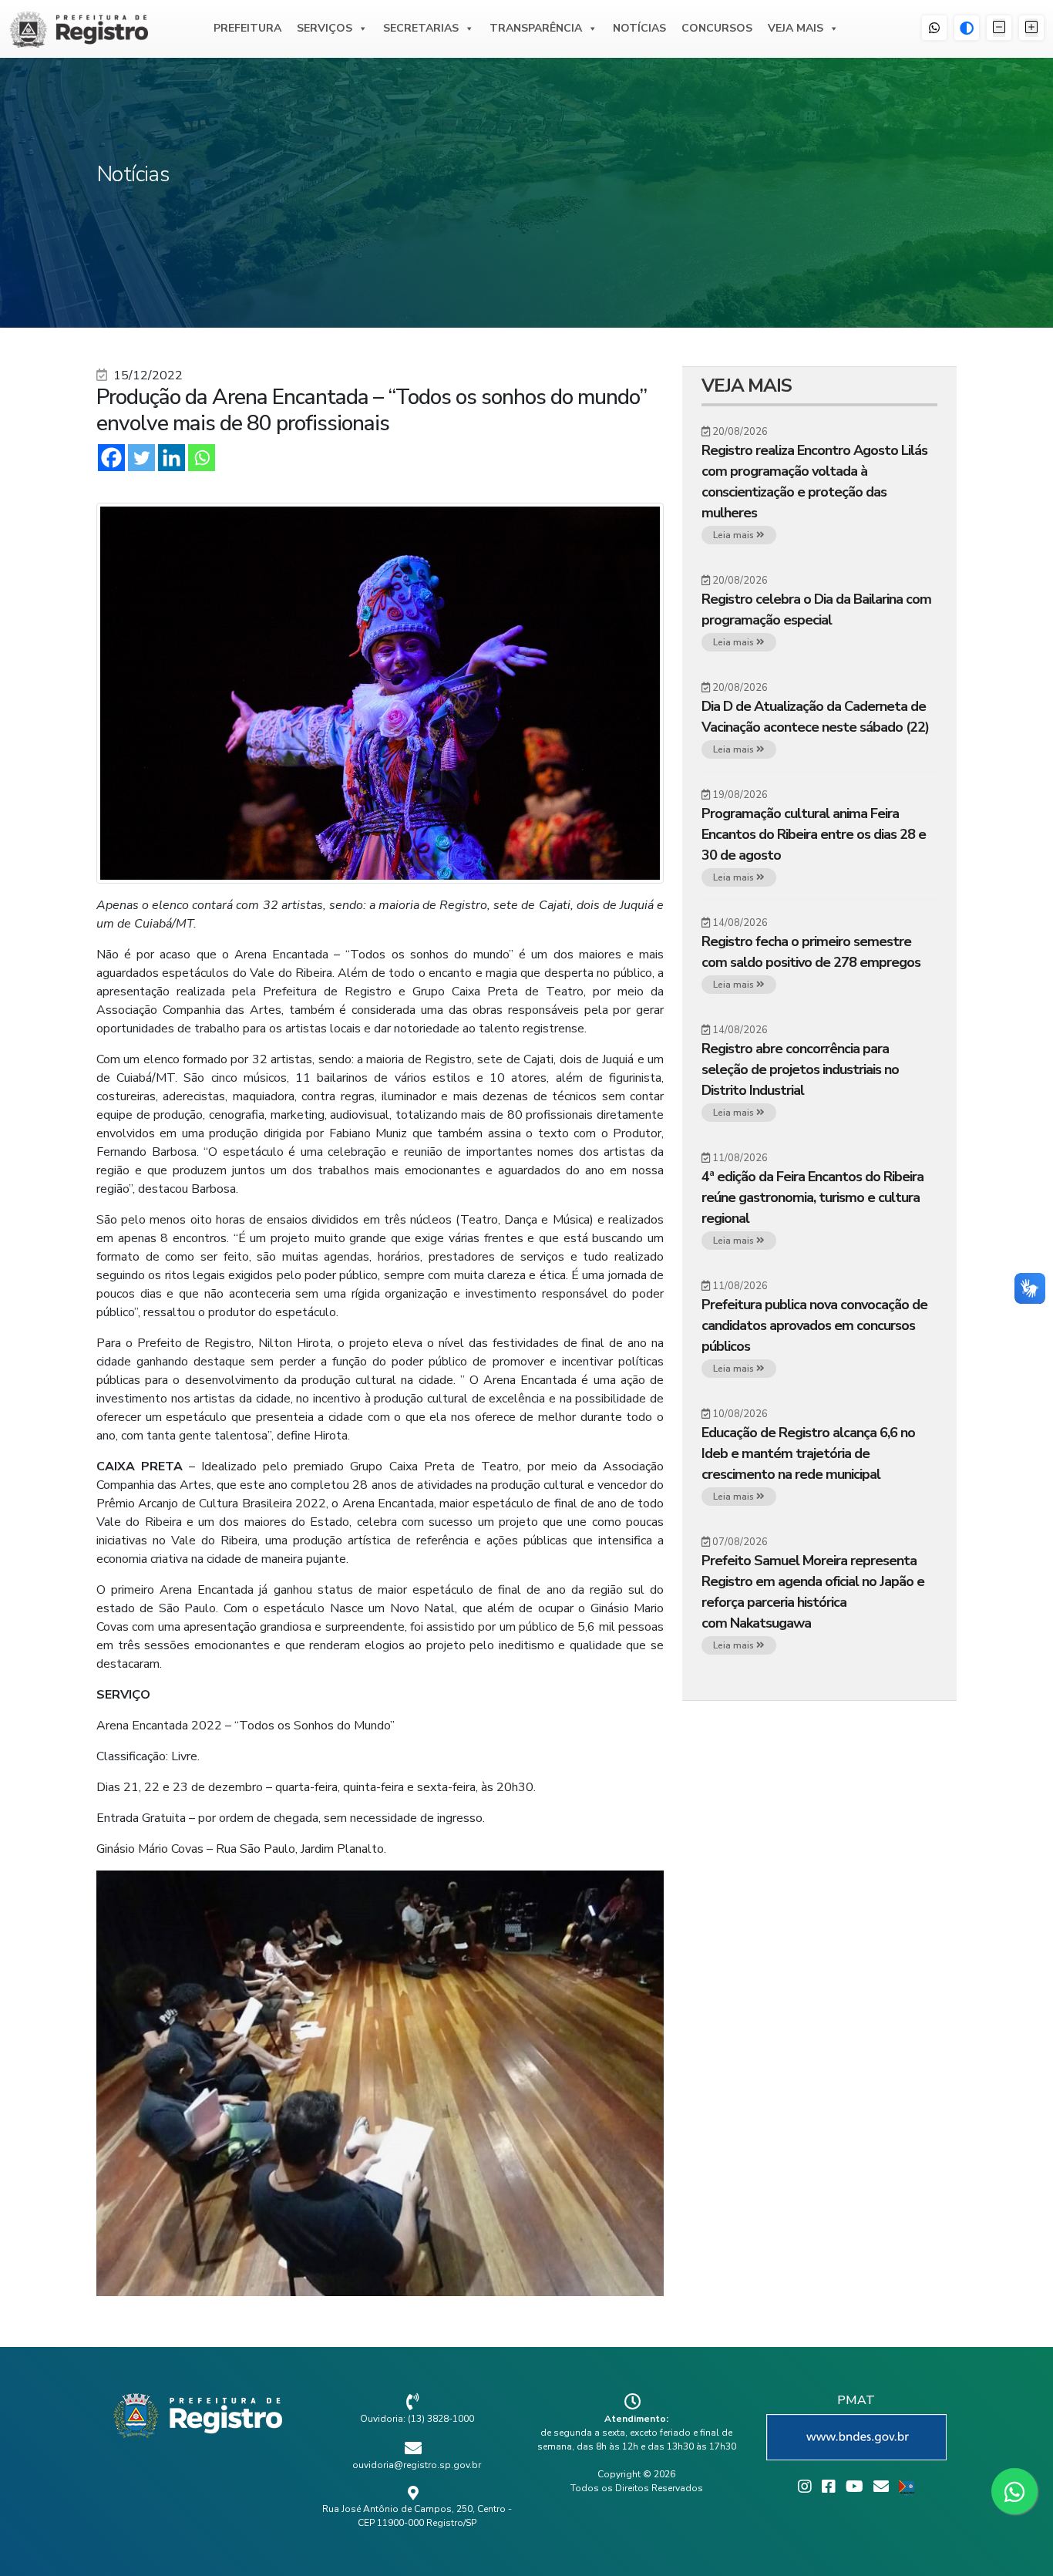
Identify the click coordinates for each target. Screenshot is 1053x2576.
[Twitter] (141, 458)
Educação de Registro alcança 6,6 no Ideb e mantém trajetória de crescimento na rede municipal (808, 1453)
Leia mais (735, 535)
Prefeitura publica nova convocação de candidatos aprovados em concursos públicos (814, 1325)
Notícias (639, 28)
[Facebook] (111, 458)
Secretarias (421, 28)
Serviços (325, 28)
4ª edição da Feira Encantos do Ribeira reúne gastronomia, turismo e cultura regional (812, 1197)
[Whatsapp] (202, 458)
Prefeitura (247, 28)
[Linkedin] (172, 458)
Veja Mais (796, 28)
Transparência (536, 28)
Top (1016, 2539)
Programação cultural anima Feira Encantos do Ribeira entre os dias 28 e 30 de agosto (814, 834)
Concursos (717, 28)
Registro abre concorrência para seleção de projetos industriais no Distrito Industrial (800, 1069)
